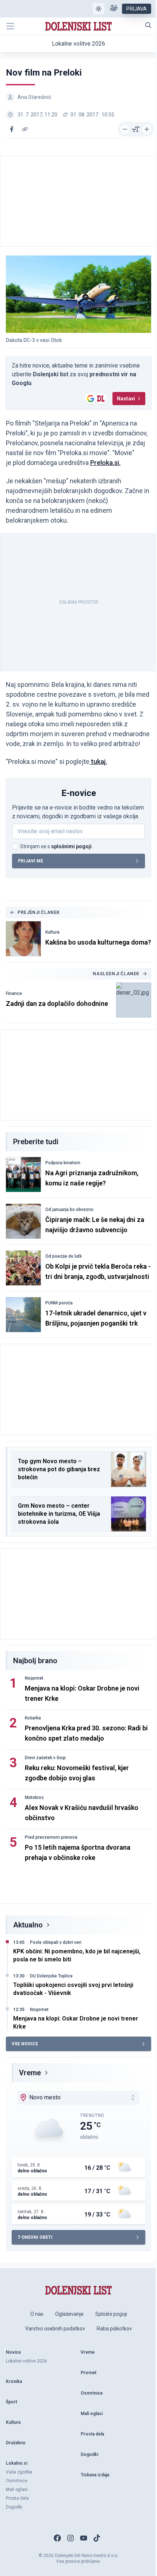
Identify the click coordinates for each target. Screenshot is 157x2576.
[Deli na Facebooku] (12, 129)
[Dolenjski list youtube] (84, 2538)
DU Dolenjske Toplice (51, 1976)
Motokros (34, 1798)
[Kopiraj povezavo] (25, 129)
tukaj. (98, 762)
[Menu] (10, 26)
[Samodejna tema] (99, 9)
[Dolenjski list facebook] (57, 2538)
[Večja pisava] (147, 129)
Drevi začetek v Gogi (45, 1758)
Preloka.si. (105, 463)
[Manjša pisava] (125, 129)
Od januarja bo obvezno (69, 1210)
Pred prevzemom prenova (51, 1837)
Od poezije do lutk (64, 1256)
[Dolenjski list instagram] (70, 2538)
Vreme (30, 2073)
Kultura (52, 932)
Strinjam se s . (56, 846)
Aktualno (28, 1925)
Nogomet (34, 1678)
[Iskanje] (148, 25)
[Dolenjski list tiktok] (97, 2538)
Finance (14, 993)
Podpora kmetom (63, 1163)
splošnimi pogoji (71, 846)
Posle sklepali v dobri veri (56, 1942)
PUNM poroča (59, 1303)
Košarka (33, 1718)
